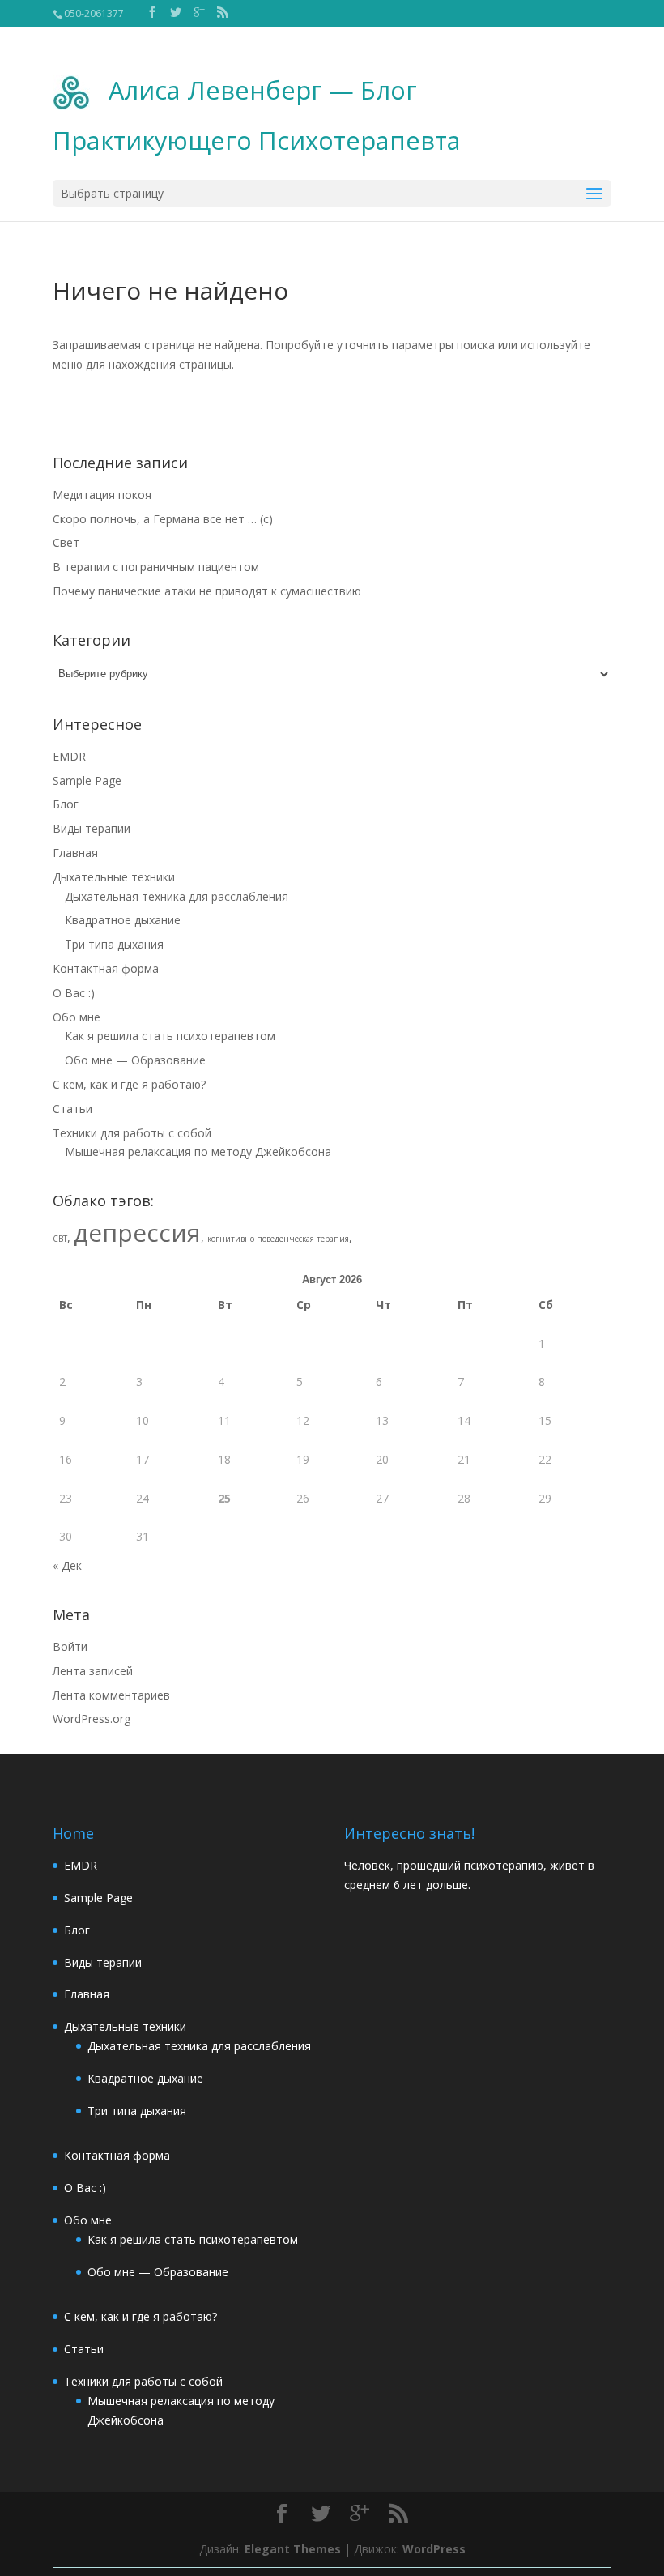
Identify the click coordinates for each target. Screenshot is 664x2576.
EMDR (69, 756)
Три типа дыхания (114, 944)
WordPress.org (92, 1719)
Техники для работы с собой (132, 1133)
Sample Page (87, 780)
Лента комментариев (111, 1695)
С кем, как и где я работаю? (129, 1084)
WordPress (434, 2549)
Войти (70, 1646)
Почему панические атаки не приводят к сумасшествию (207, 591)
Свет (66, 542)
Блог (66, 804)
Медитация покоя (102, 495)
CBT (60, 1239)
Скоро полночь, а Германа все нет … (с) (163, 519)
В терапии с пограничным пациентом (156, 567)
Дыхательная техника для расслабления (177, 896)
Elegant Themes (293, 2549)
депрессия (137, 1233)
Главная (75, 853)
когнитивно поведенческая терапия (278, 1239)
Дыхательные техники (114, 877)
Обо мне (77, 1017)
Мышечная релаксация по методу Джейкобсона (198, 1152)
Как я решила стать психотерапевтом (170, 1036)
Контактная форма (106, 968)
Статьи (72, 1109)
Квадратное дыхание (123, 920)
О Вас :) (74, 993)
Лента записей (93, 1671)
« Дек (67, 1565)
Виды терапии (92, 828)
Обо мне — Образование (135, 1060)
